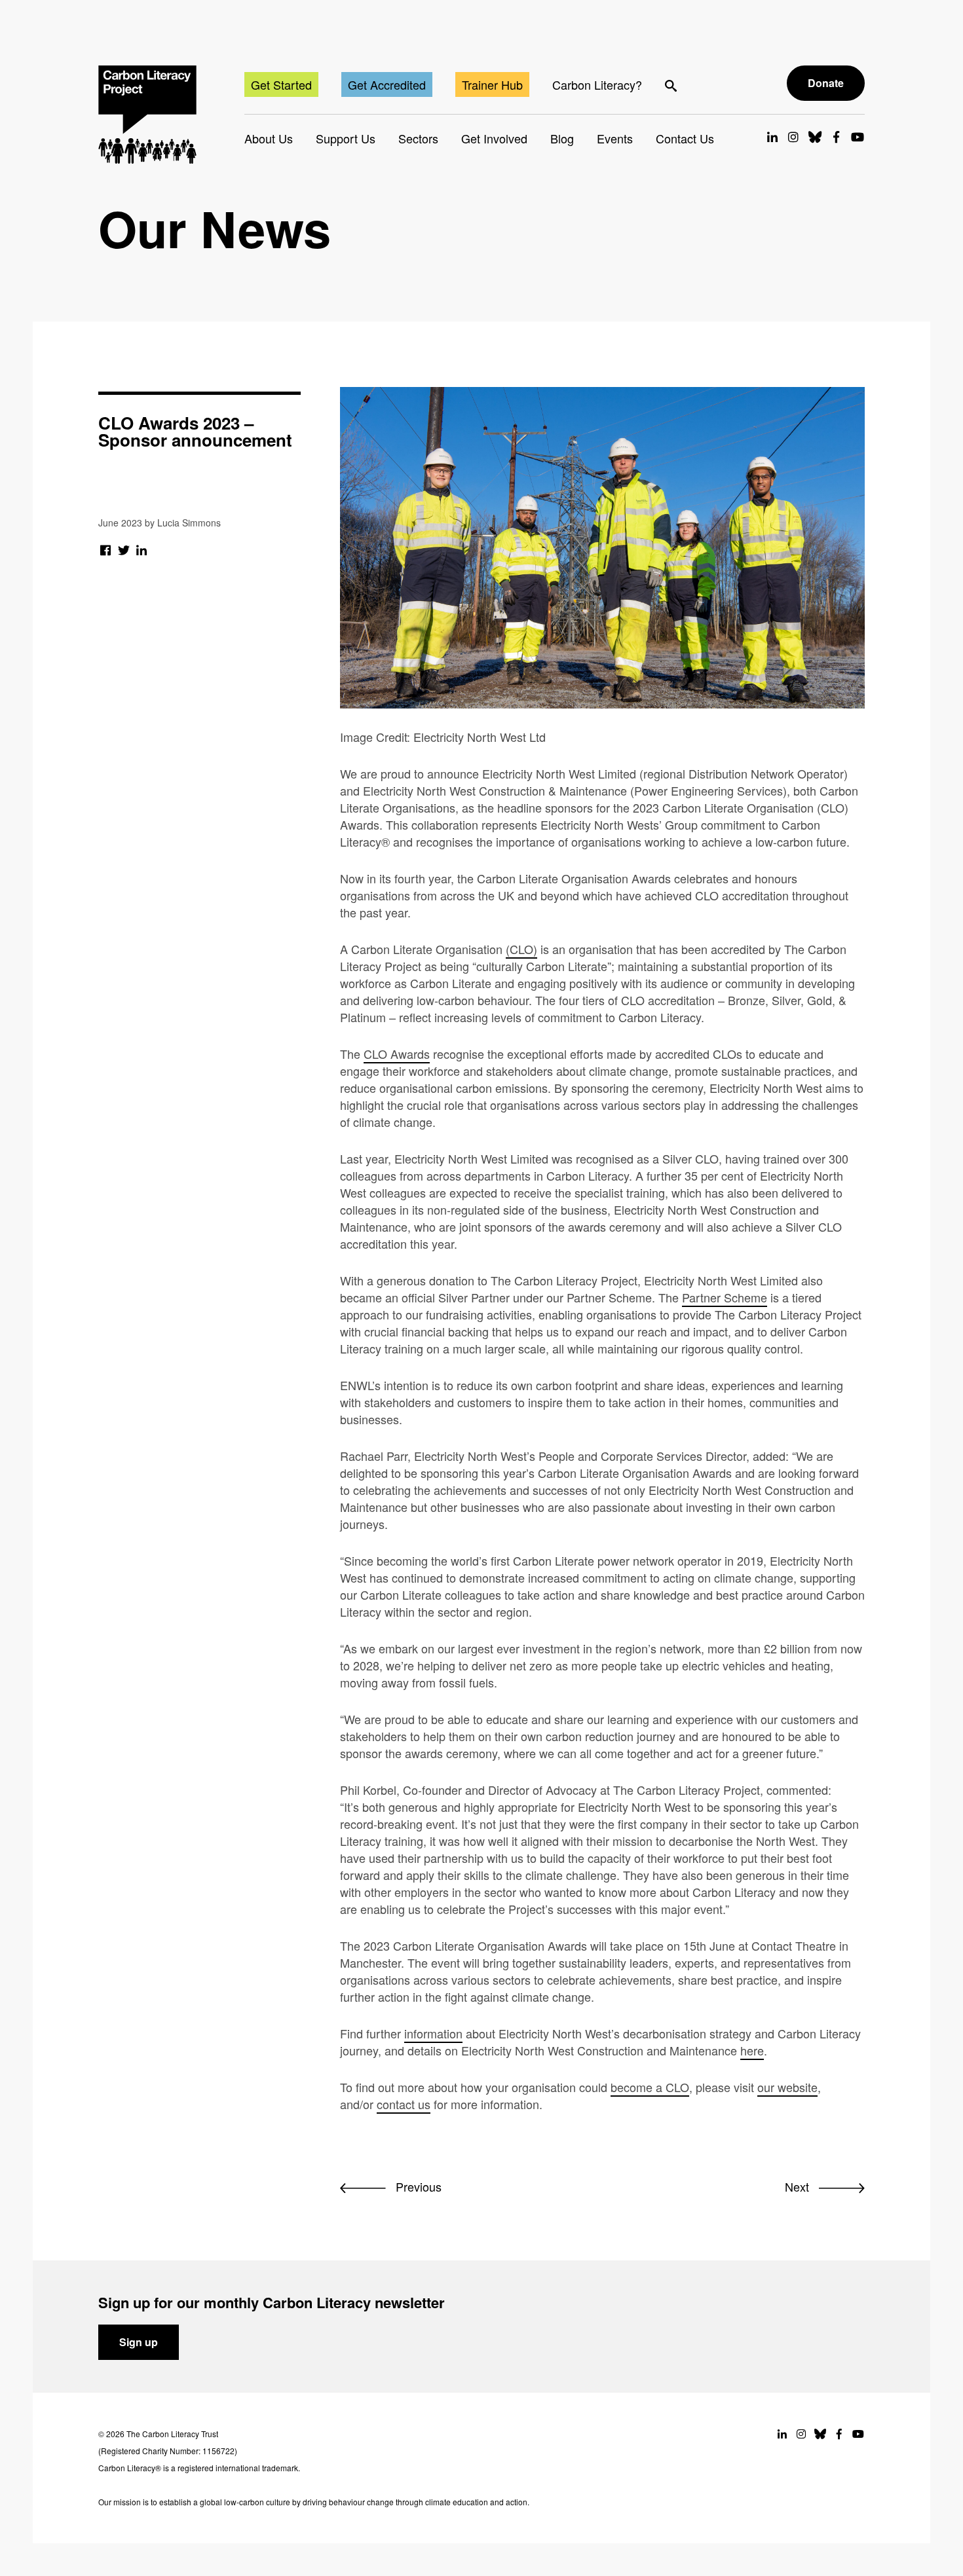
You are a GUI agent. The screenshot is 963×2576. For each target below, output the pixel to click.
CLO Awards (397, 1054)
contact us (404, 2104)
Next (799, 2186)
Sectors (418, 138)
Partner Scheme (725, 1297)
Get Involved (494, 138)
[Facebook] (106, 549)
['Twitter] (124, 549)
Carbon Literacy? (597, 84)
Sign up (139, 2342)
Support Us (346, 138)
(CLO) (521, 949)
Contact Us (685, 138)
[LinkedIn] (142, 549)
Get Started (281, 84)
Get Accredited (387, 84)
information (433, 2033)
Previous (417, 2186)
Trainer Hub (492, 84)
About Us (269, 138)
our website (787, 2087)
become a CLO (650, 2087)
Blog (562, 138)
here (752, 2050)
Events (615, 138)
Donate (826, 83)
